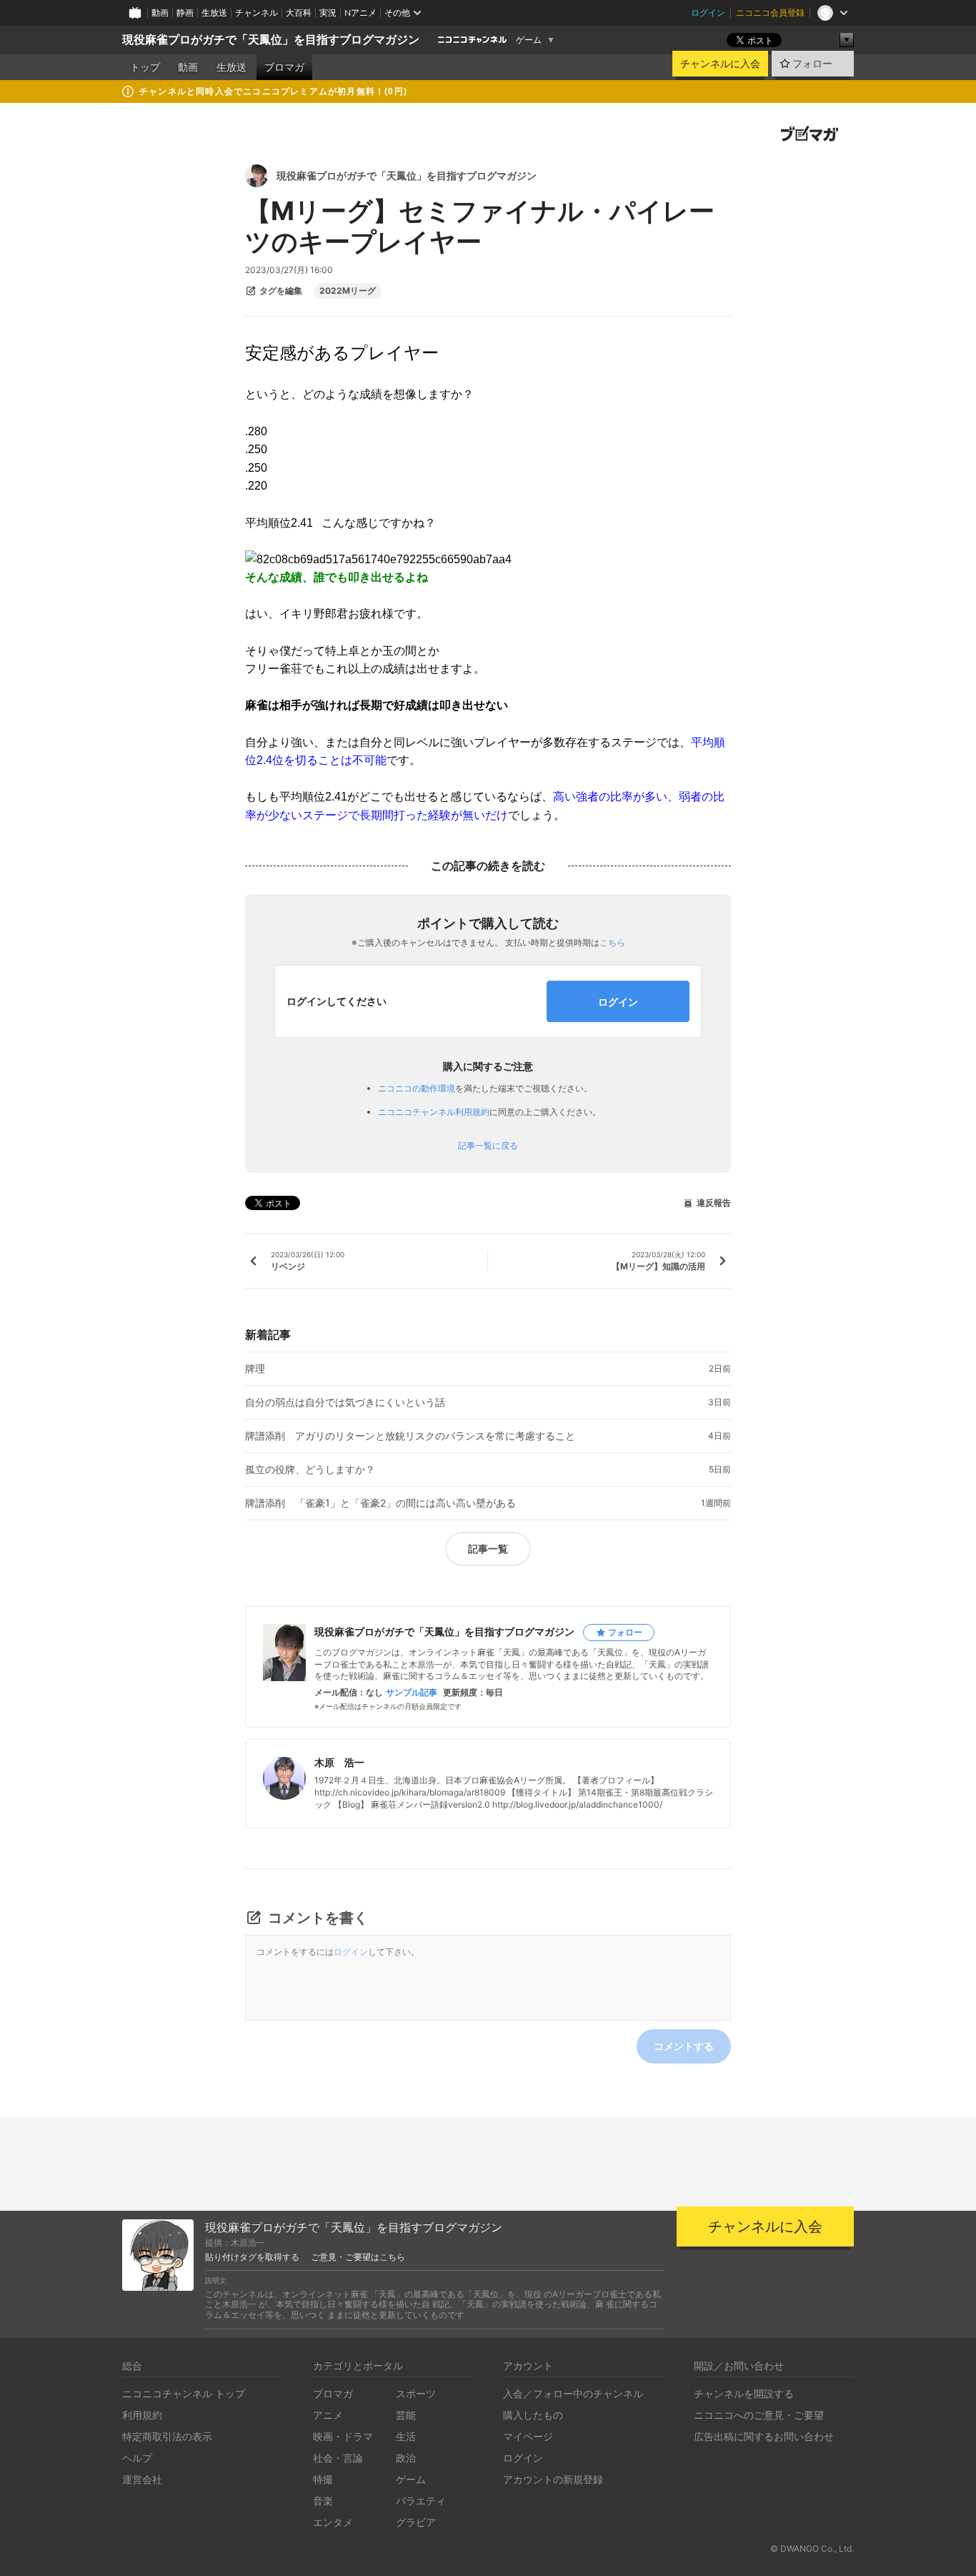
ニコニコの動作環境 (417, 1088)
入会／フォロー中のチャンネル (573, 2393)
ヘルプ (137, 2458)
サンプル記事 (412, 1693)
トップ (145, 67)
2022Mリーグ (348, 291)
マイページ (528, 2436)
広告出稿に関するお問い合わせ (764, 2436)
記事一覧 (488, 1549)
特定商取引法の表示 (167, 2436)
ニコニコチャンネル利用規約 (434, 1112)
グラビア (416, 2522)
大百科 (299, 13)
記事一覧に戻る (488, 1146)
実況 (328, 13)
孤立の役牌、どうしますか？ (310, 1470)
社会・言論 (338, 2458)
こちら (612, 942)
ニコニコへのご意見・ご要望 (759, 2415)
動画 (160, 13)
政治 (406, 2458)
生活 (406, 2436)
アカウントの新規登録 (553, 2479)
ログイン (708, 13)
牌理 (255, 1369)
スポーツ (416, 2393)
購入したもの (533, 2415)
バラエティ (421, 2501)
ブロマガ (284, 67)
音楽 (323, 2501)
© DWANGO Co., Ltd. (812, 2548)
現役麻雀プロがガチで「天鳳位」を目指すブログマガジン (271, 40)
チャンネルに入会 (720, 64)
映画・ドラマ (343, 2436)
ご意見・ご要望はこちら (358, 2257)
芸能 (406, 2415)
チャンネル (257, 13)
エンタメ (333, 2522)
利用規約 (142, 2415)
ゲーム (529, 40)
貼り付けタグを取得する (252, 2257)
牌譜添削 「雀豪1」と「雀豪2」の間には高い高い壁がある (380, 1503)
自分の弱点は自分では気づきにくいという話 (345, 1402)
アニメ (328, 2415)
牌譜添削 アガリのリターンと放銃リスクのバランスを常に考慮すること (410, 1436)
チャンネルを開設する (744, 2393)
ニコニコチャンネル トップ (184, 2393)
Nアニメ (360, 13)
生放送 (214, 13)
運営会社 (142, 2479)
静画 (185, 13)
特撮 (323, 2479)
